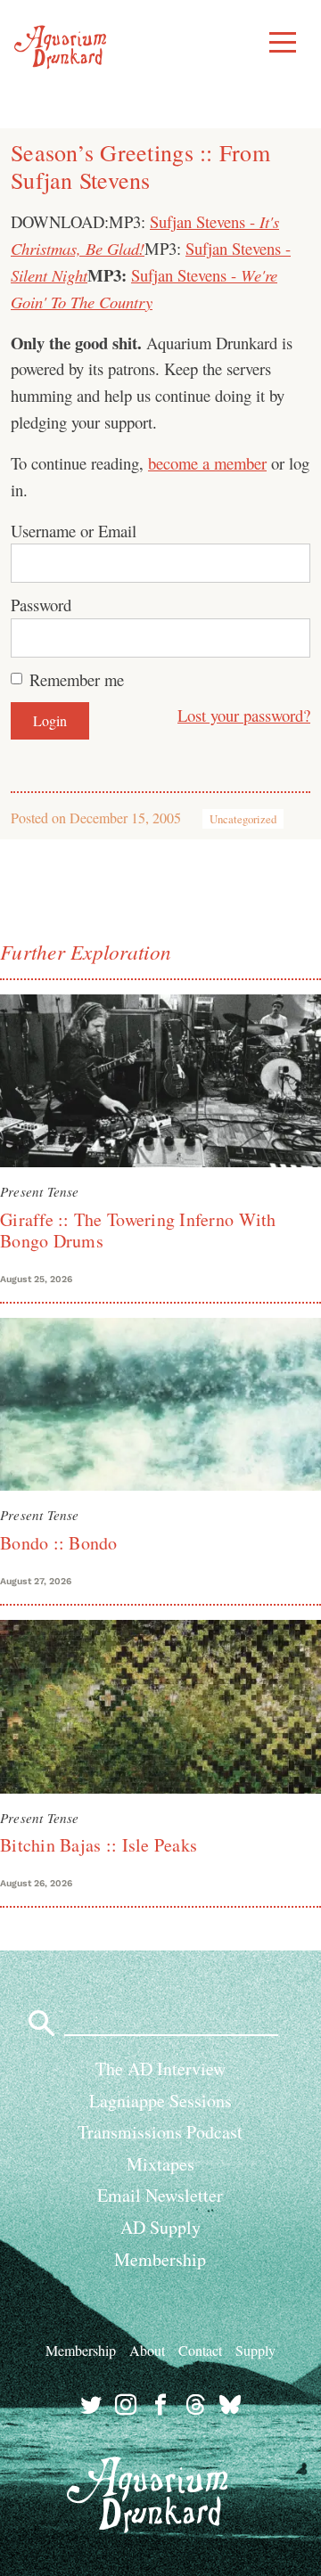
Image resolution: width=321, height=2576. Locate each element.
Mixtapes (160, 2164)
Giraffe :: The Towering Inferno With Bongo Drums (138, 1230)
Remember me (77, 679)
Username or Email (74, 531)
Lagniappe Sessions (160, 2101)
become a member (207, 463)
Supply (255, 2350)
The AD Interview (160, 2069)
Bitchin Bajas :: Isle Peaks (99, 1845)
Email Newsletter (160, 2195)
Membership (160, 2259)
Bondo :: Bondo (59, 1543)
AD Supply (160, 2227)
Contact (200, 2350)
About (147, 2350)
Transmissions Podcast (160, 2132)
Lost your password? (244, 715)
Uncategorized (243, 819)
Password (41, 605)
